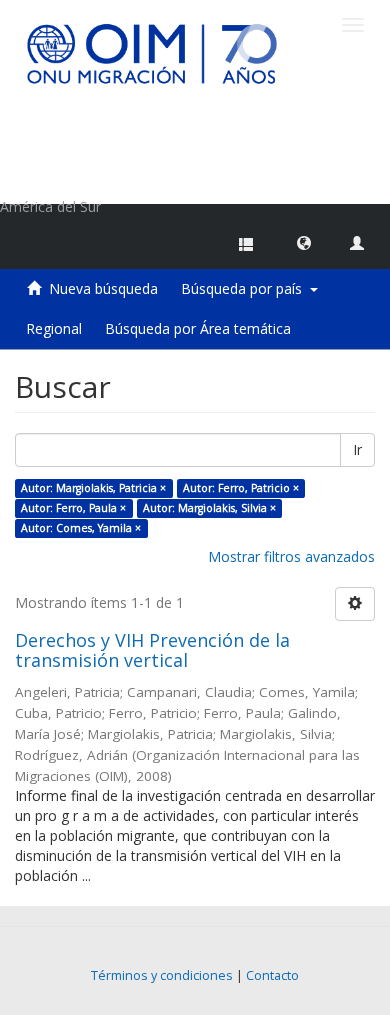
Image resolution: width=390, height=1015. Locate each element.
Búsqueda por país (245, 288)
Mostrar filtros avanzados (291, 556)
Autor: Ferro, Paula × (73, 508)
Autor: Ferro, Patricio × (241, 488)
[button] (304, 242)
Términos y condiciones (162, 975)
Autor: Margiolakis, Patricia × (93, 488)
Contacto (272, 975)
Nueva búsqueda (103, 288)
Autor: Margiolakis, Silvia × (209, 508)
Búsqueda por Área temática (198, 328)
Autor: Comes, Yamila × (81, 528)
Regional (54, 328)
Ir (357, 449)
